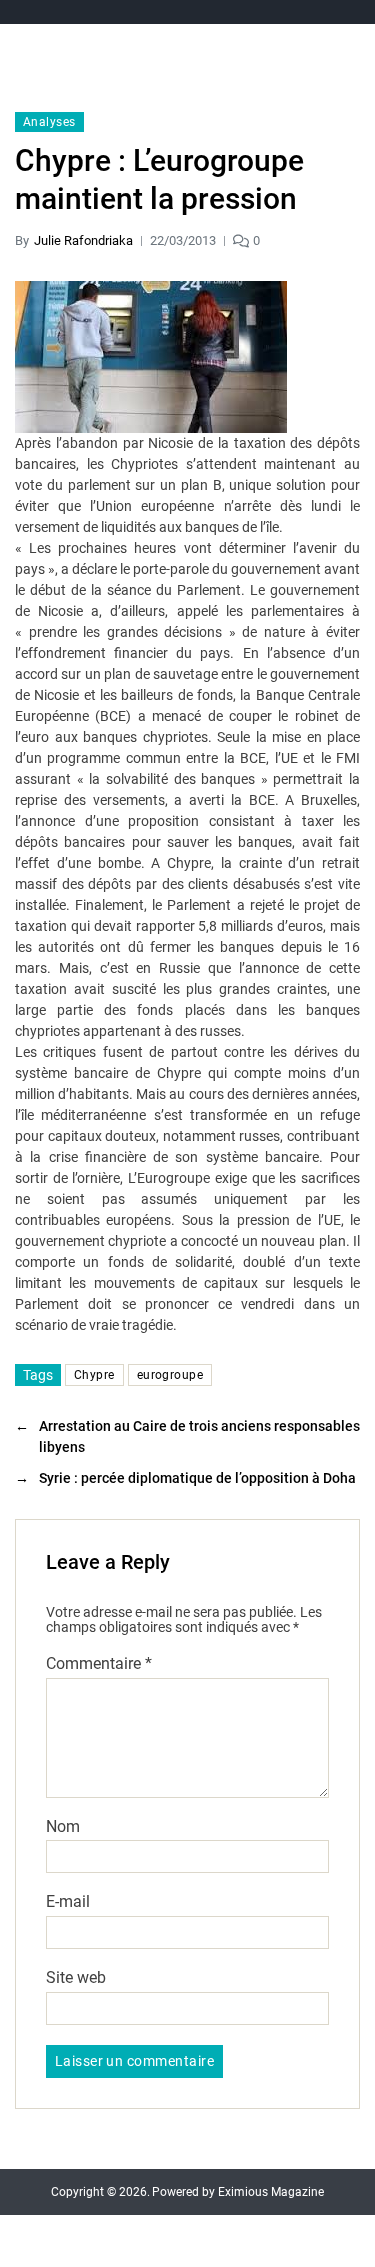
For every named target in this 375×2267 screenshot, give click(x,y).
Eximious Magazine (271, 2192)
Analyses (49, 122)
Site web (76, 1978)
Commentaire (99, 1664)
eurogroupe (170, 1375)
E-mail (68, 1902)
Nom (63, 1827)
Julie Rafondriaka (83, 240)
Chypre (94, 1375)
